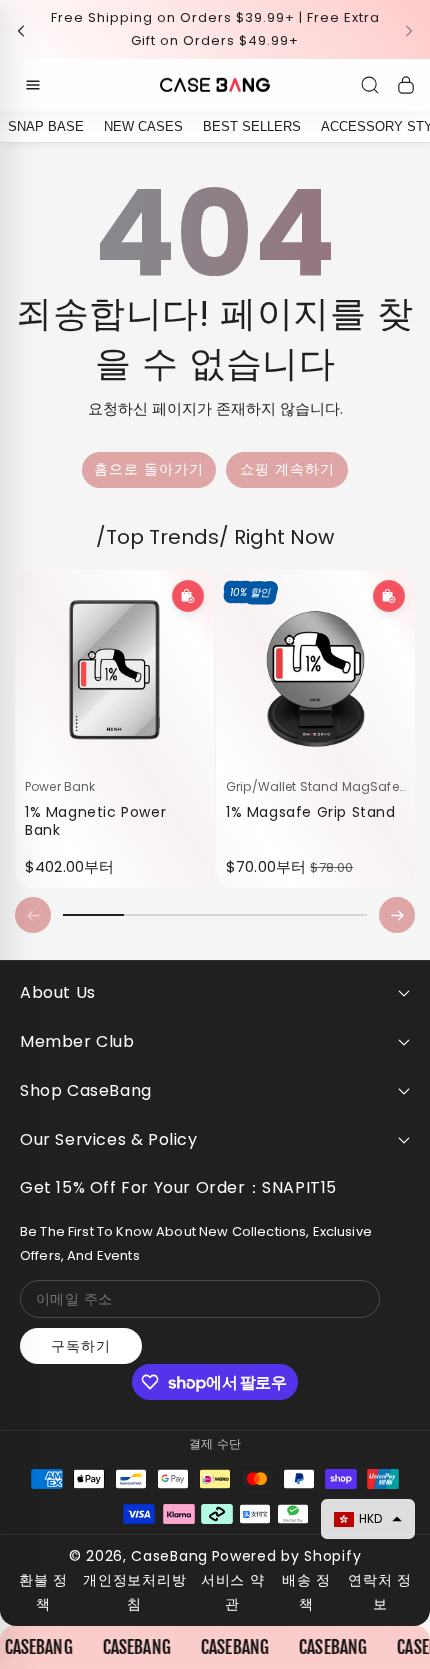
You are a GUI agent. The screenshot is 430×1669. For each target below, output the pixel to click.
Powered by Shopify (287, 1556)
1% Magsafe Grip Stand (311, 811)
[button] (27, 29)
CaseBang (169, 1556)
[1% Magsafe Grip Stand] (315, 669)
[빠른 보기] (188, 596)
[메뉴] (33, 85)
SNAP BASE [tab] (46, 126)
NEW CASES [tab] (143, 126)
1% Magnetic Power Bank (95, 820)
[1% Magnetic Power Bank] (114, 669)
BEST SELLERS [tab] (252, 126)
